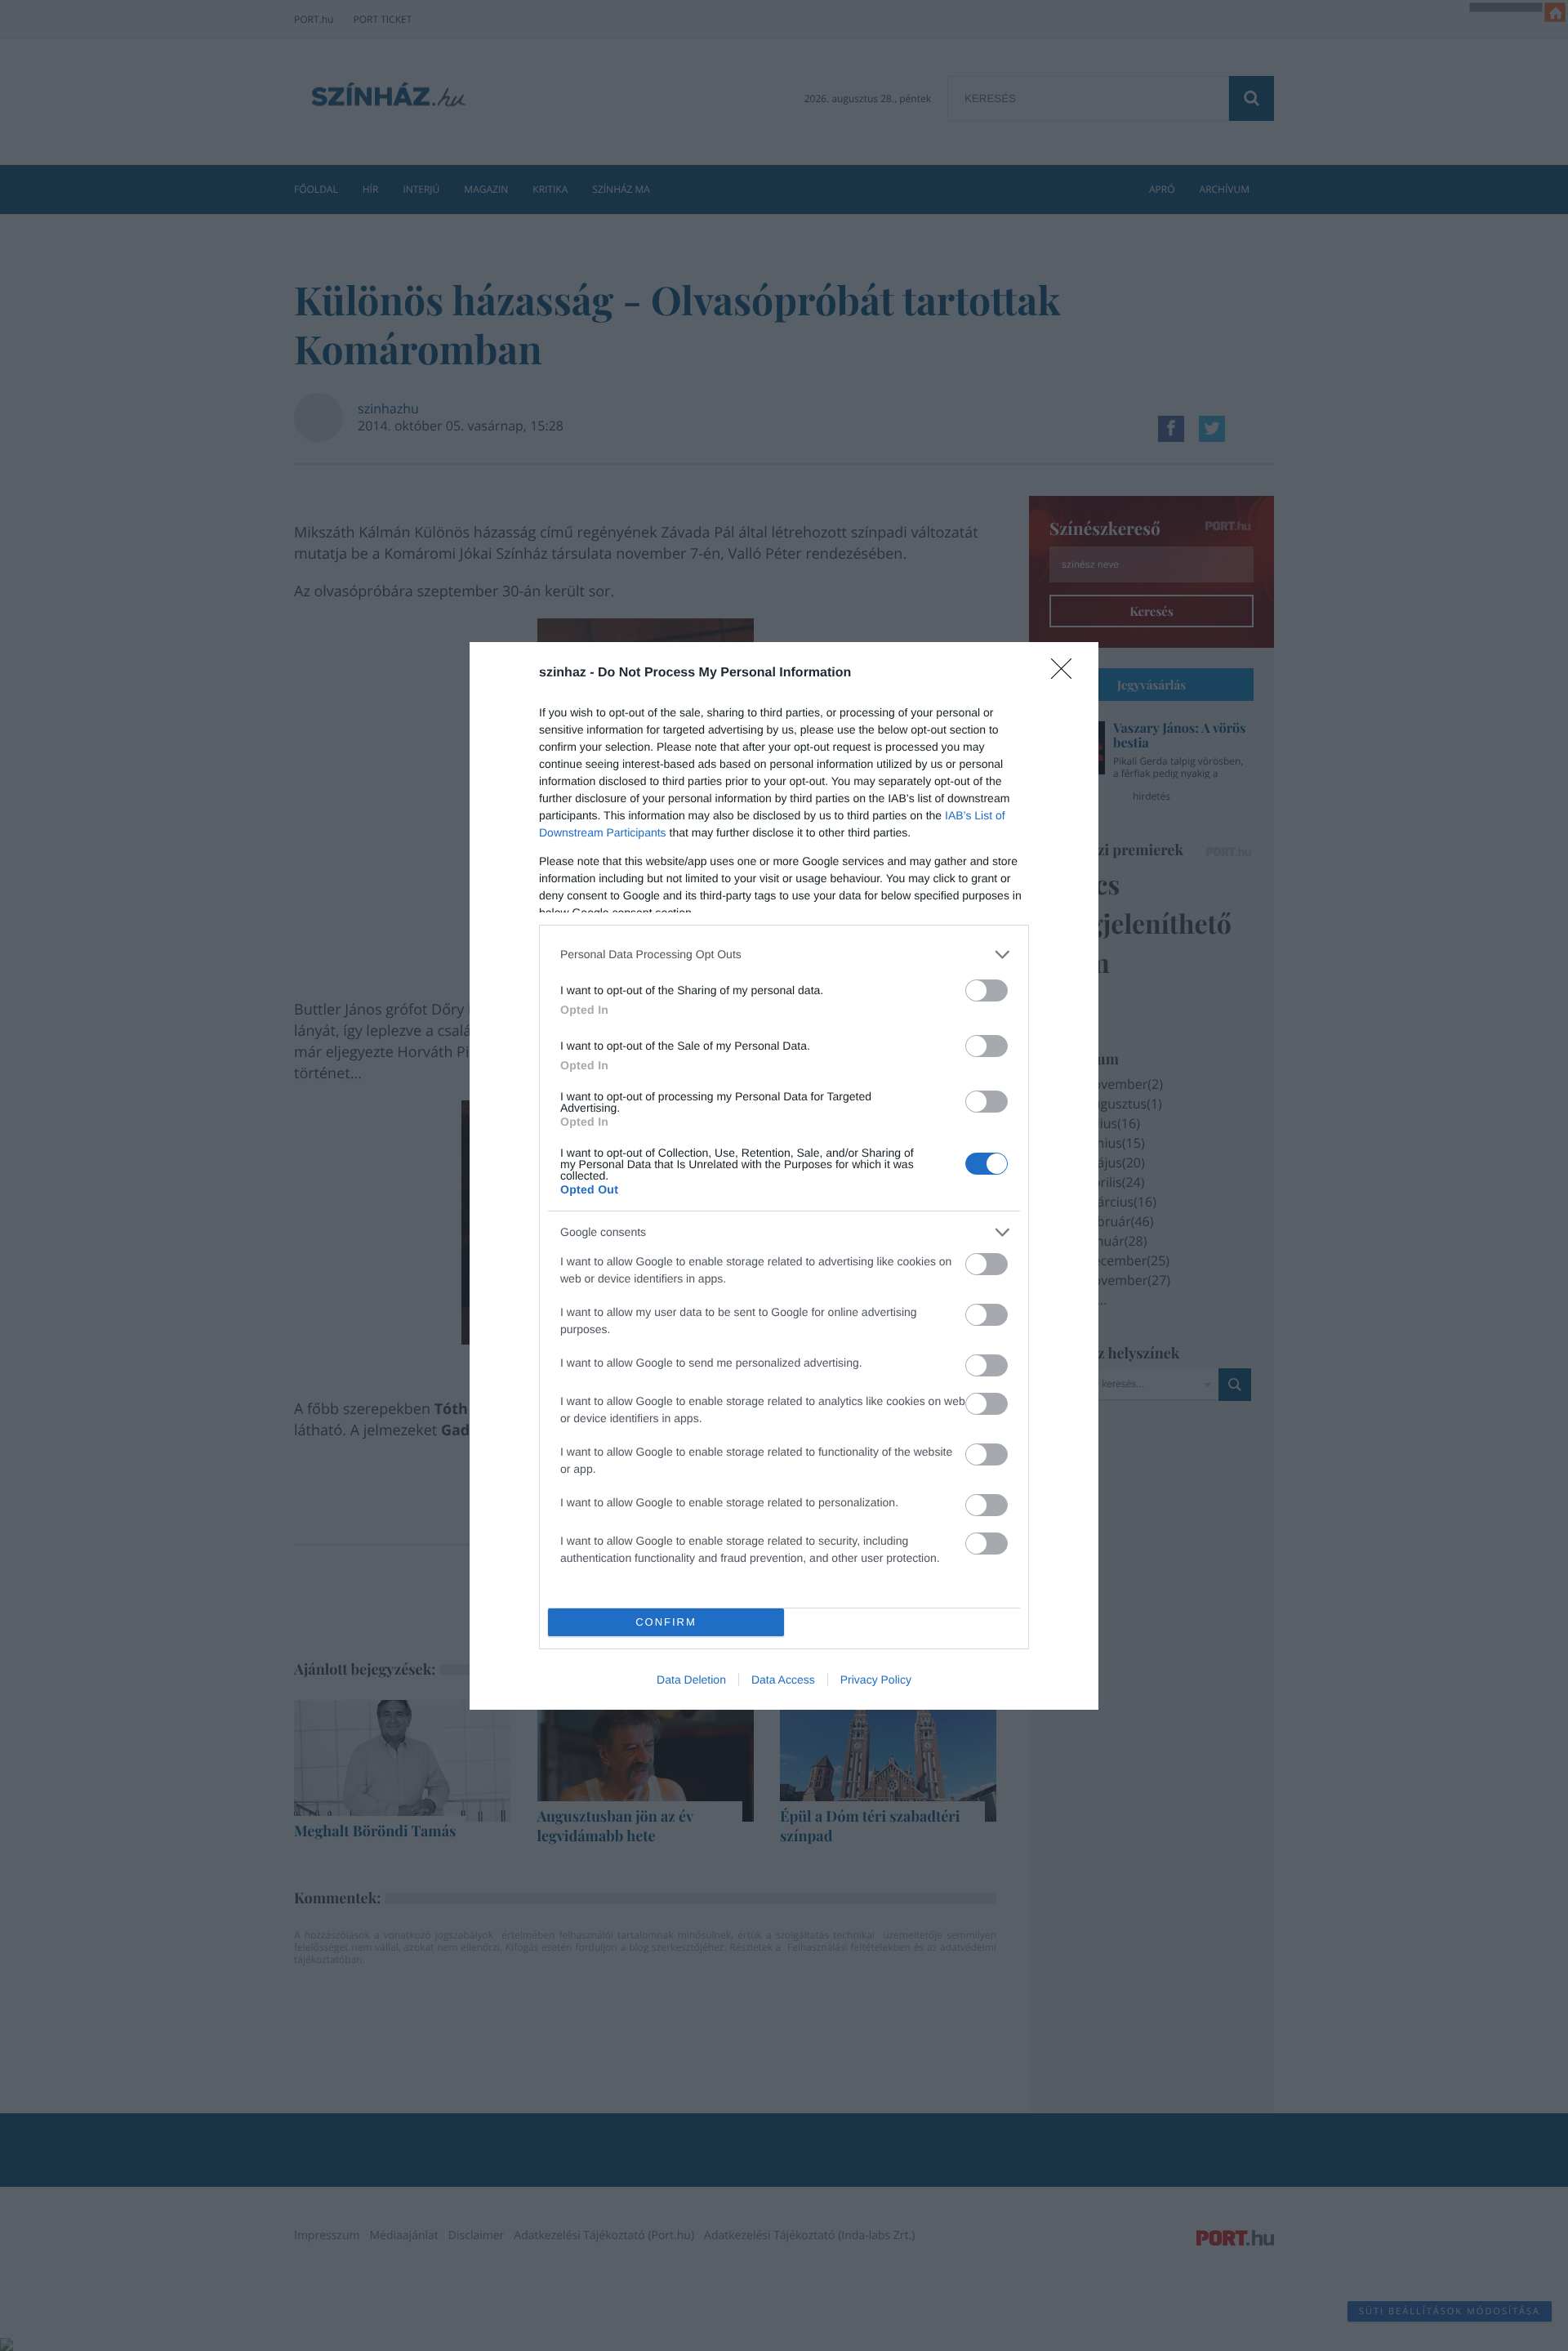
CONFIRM (666, 1622)
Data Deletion (691, 1680)
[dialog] (784, 1176)
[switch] (987, 990)
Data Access (783, 1680)
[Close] (1067, 674)
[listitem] (784, 955)
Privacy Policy (876, 1680)
